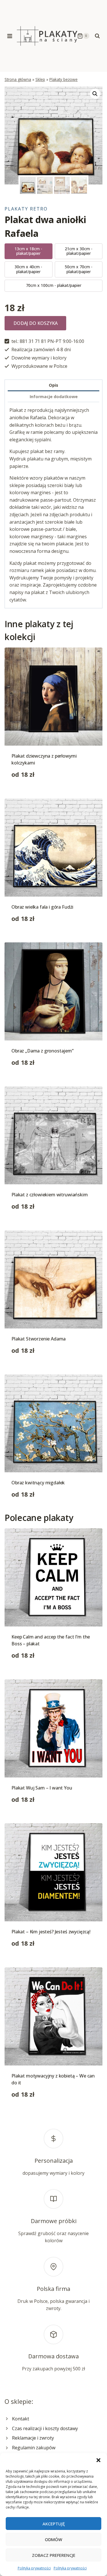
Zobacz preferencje (54, 2555)
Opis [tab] (53, 385)
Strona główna (18, 79)
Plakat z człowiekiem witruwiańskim (50, 1195)
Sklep (40, 79)
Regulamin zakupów (34, 2448)
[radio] (29, 251)
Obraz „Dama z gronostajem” (43, 1051)
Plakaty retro (26, 209)
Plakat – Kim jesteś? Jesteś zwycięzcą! (51, 1932)
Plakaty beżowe (63, 79)
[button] (98, 2460)
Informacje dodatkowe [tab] (54, 397)
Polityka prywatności (34, 2568)
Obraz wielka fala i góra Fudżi (42, 907)
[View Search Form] (97, 36)
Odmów (53, 2539)
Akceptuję (54, 2524)
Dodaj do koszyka (36, 323)
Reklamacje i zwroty (33, 2438)
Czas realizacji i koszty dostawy (45, 2428)
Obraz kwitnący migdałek (38, 1483)
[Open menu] (10, 36)
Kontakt (21, 2419)
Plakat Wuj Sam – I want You (42, 1788)
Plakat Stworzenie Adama (39, 1339)
